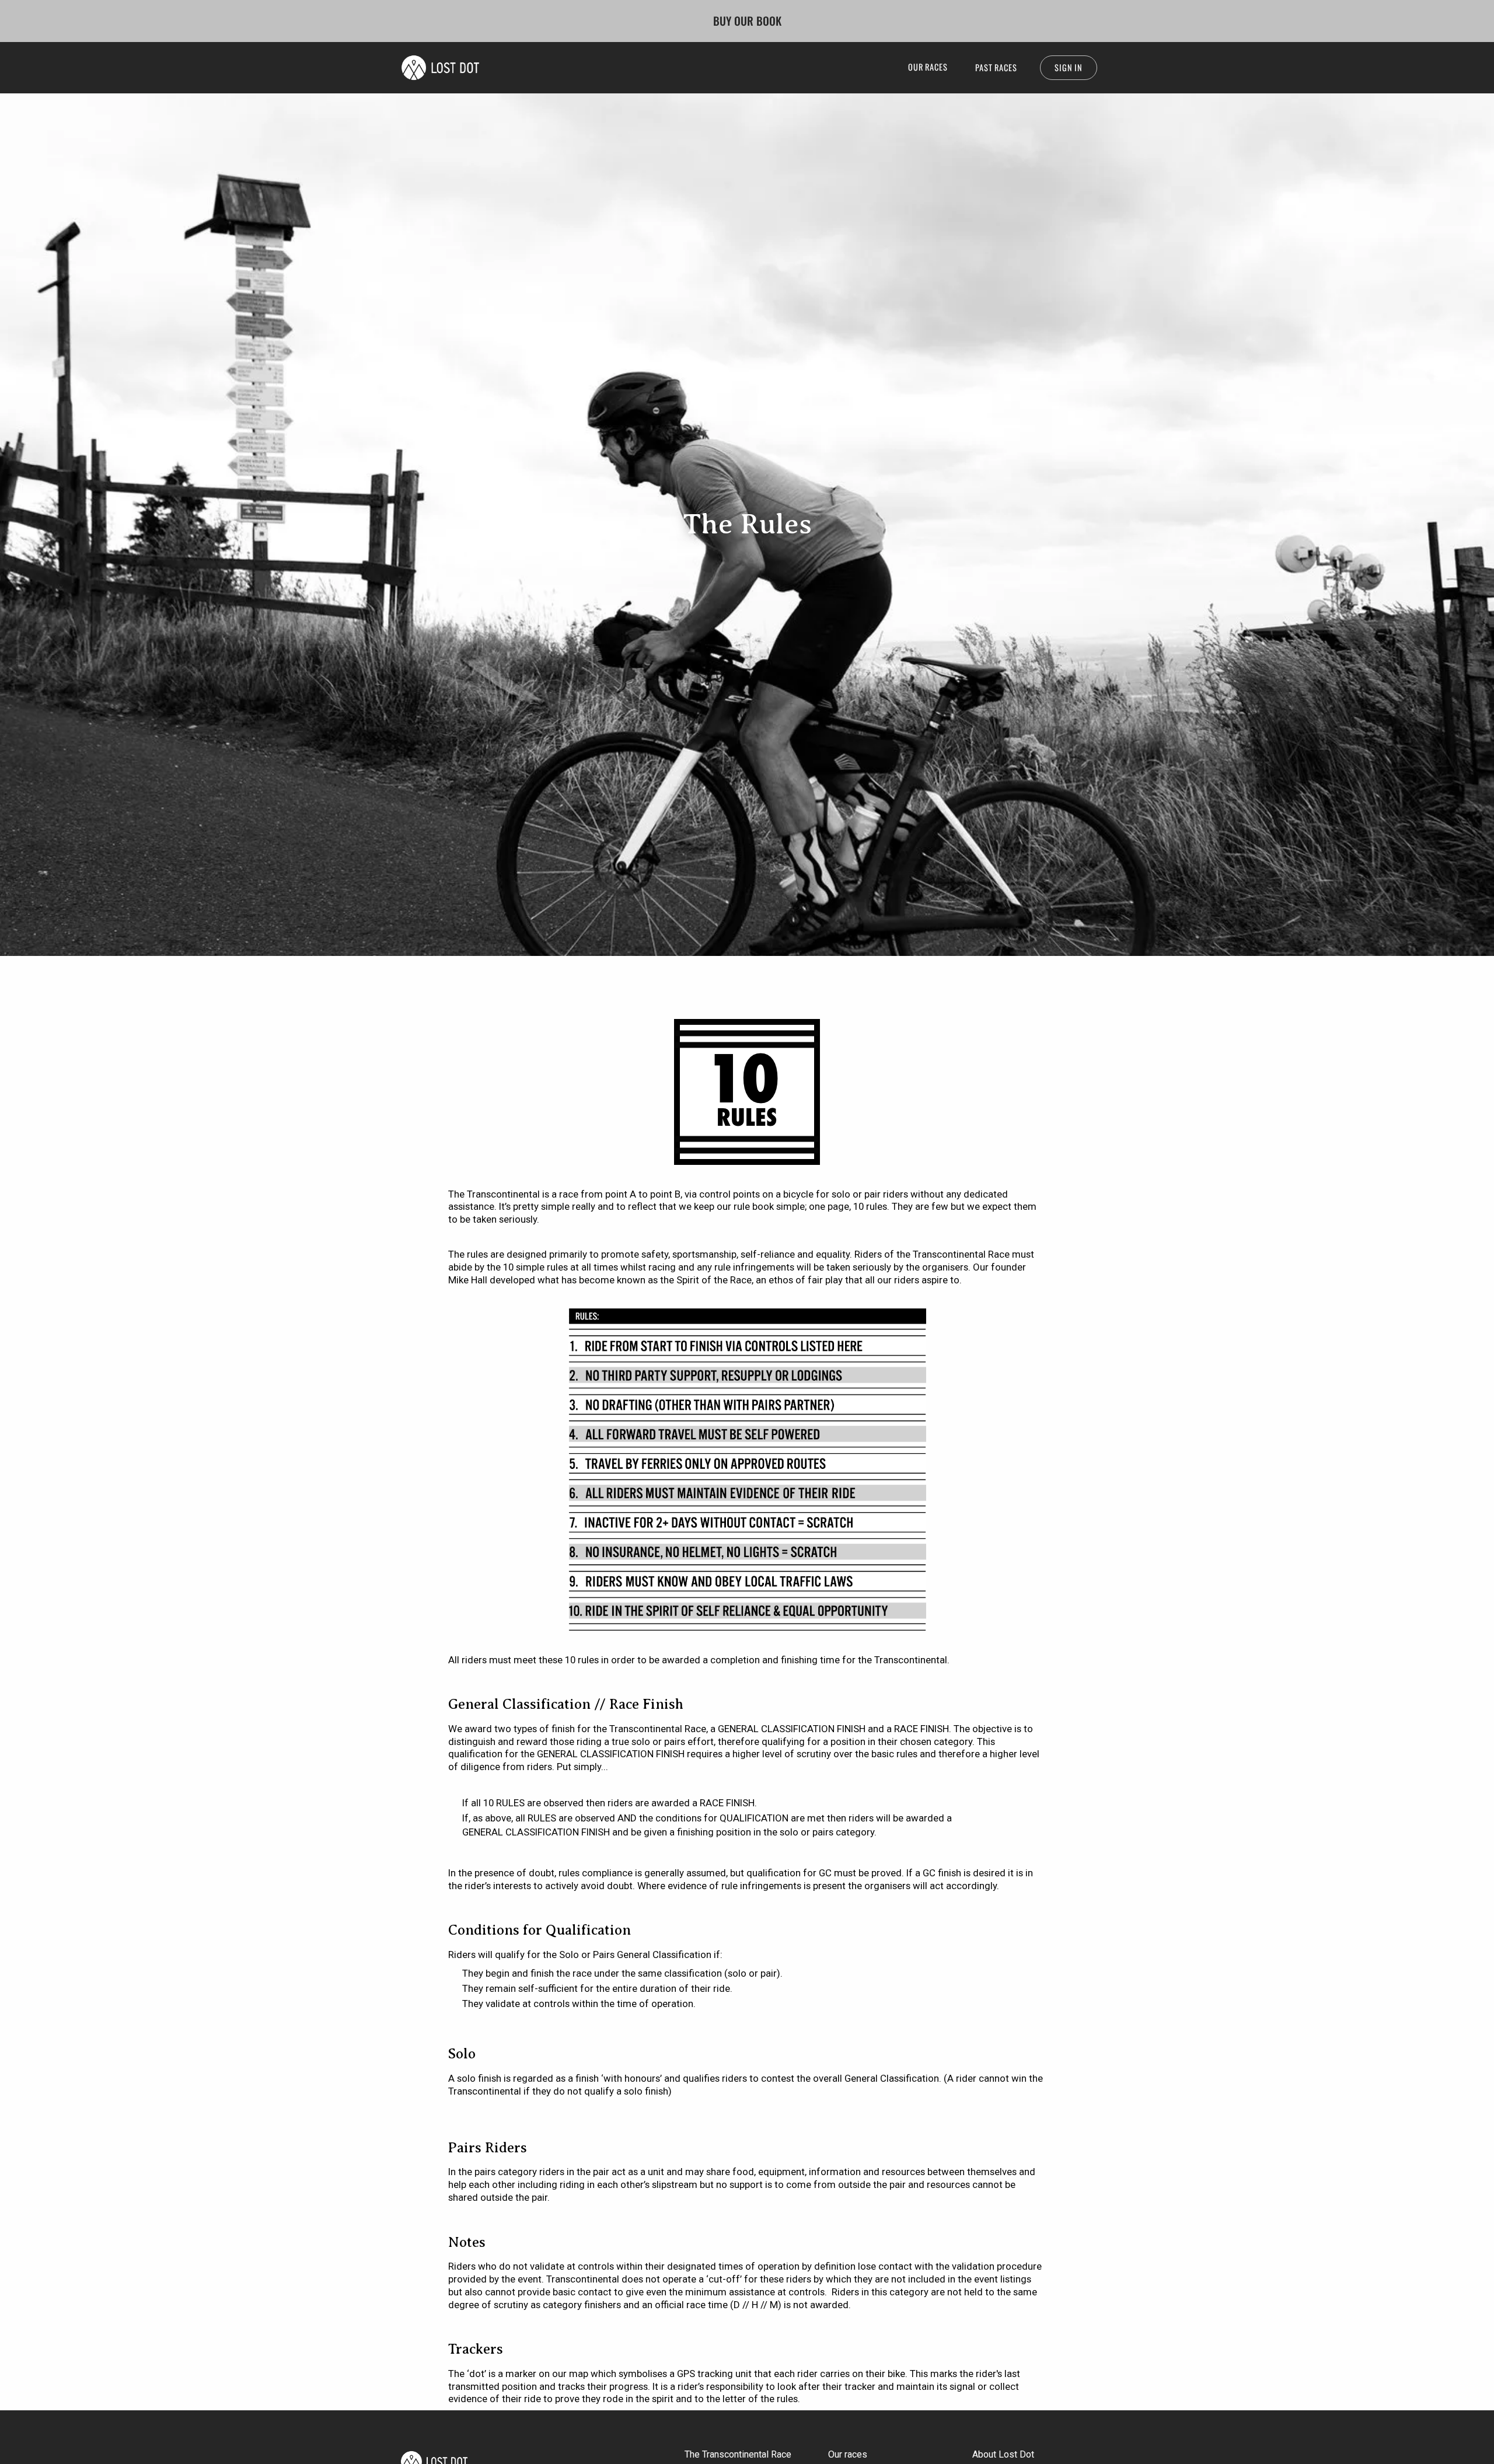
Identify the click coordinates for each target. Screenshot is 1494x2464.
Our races (848, 2454)
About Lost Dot (1003, 2454)
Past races (996, 67)
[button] (928, 67)
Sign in (1069, 67)
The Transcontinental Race (738, 2454)
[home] (440, 68)
